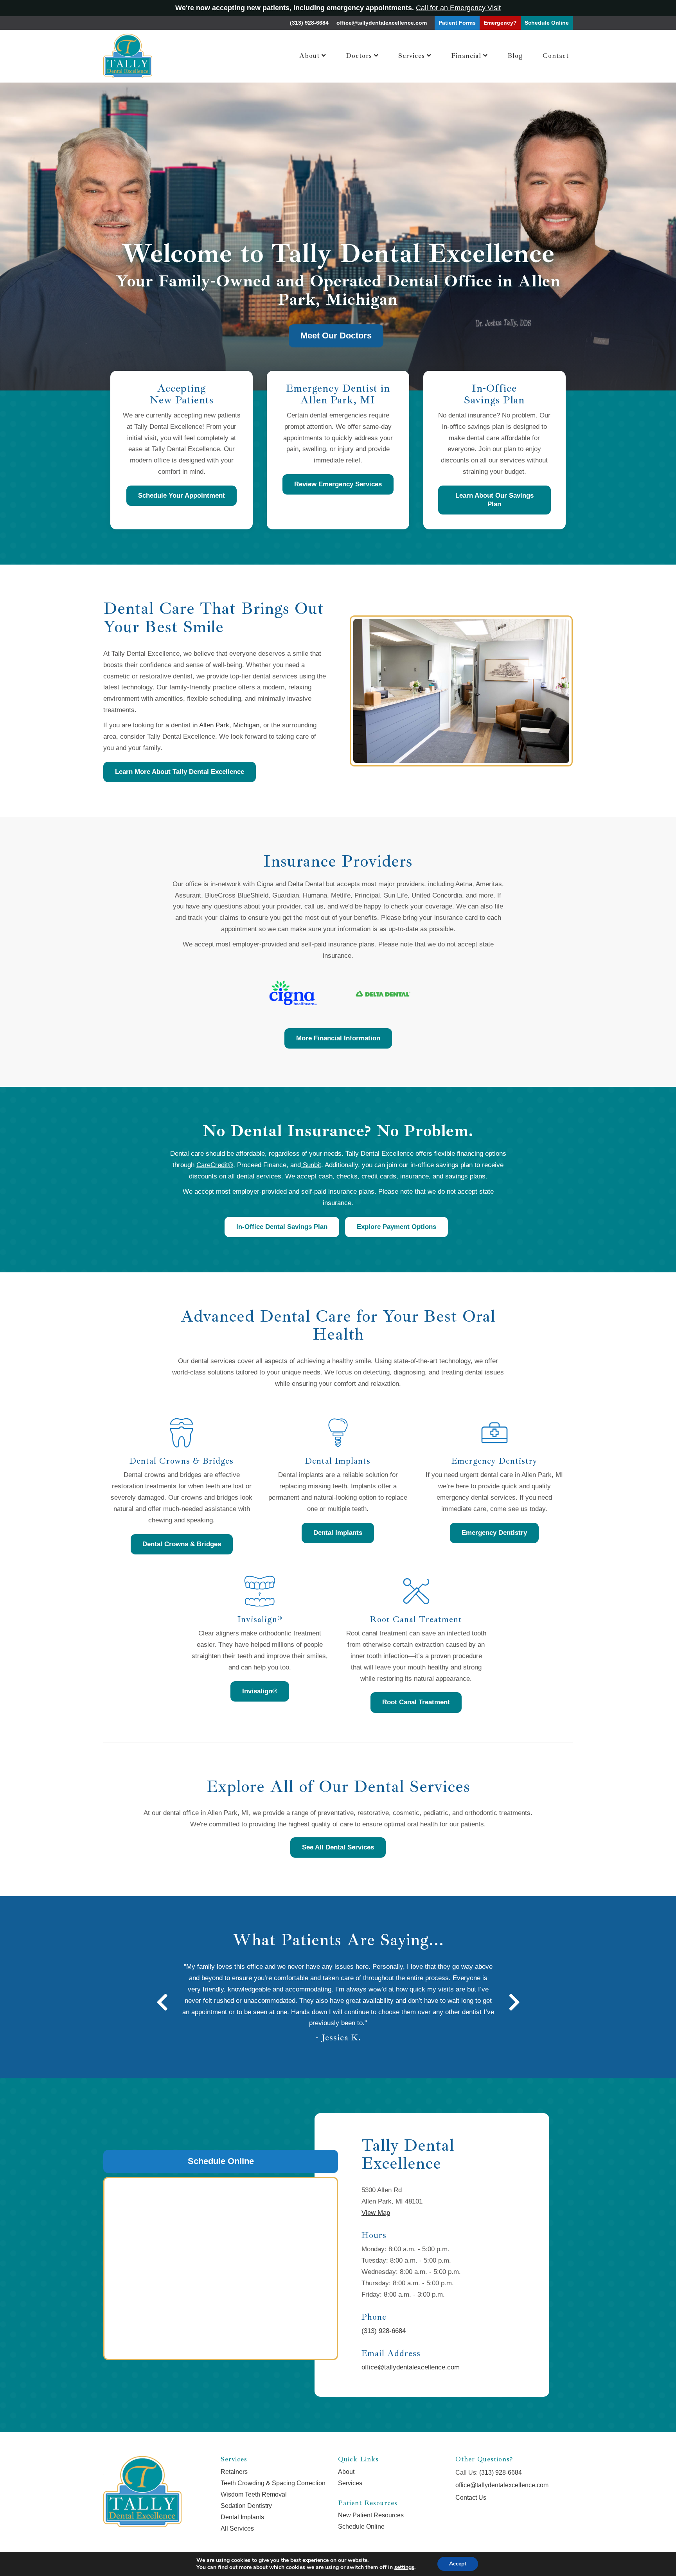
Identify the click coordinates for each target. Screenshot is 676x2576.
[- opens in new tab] (293, 993)
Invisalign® (260, 1691)
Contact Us (471, 2498)
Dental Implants (338, 1533)
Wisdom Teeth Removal (254, 2494)
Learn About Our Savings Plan (494, 500)
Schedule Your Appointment (182, 496)
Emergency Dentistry (494, 1533)
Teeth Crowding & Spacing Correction (273, 2483)
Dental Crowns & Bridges (182, 1544)
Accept (458, 2564)
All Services (237, 2528)
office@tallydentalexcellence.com (382, 23)
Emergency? (500, 23)
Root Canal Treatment (416, 1702)
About (309, 56)
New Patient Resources (371, 2515)
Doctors (359, 56)
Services (412, 56)
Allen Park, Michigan (228, 725)
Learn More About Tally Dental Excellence (180, 772)
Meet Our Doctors (336, 335)
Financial (466, 56)
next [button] (514, 2002)
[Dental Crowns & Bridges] (182, 1433)
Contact (556, 56)
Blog (515, 56)
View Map (376, 2213)
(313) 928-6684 (309, 23)
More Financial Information (338, 1038)
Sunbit (311, 1165)
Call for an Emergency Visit (458, 8)
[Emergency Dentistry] (494, 1433)
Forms (457, 23)
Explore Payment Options (396, 1227)
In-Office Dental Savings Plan (282, 1227)
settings (404, 2567)
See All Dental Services (338, 1847)
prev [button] (162, 2002)
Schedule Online (221, 2161)
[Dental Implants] (338, 1433)
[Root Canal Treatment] (416, 1591)
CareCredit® (215, 1165)
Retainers (234, 2472)
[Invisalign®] (260, 1591)
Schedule (547, 23)
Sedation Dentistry (246, 2506)
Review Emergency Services (338, 484)
